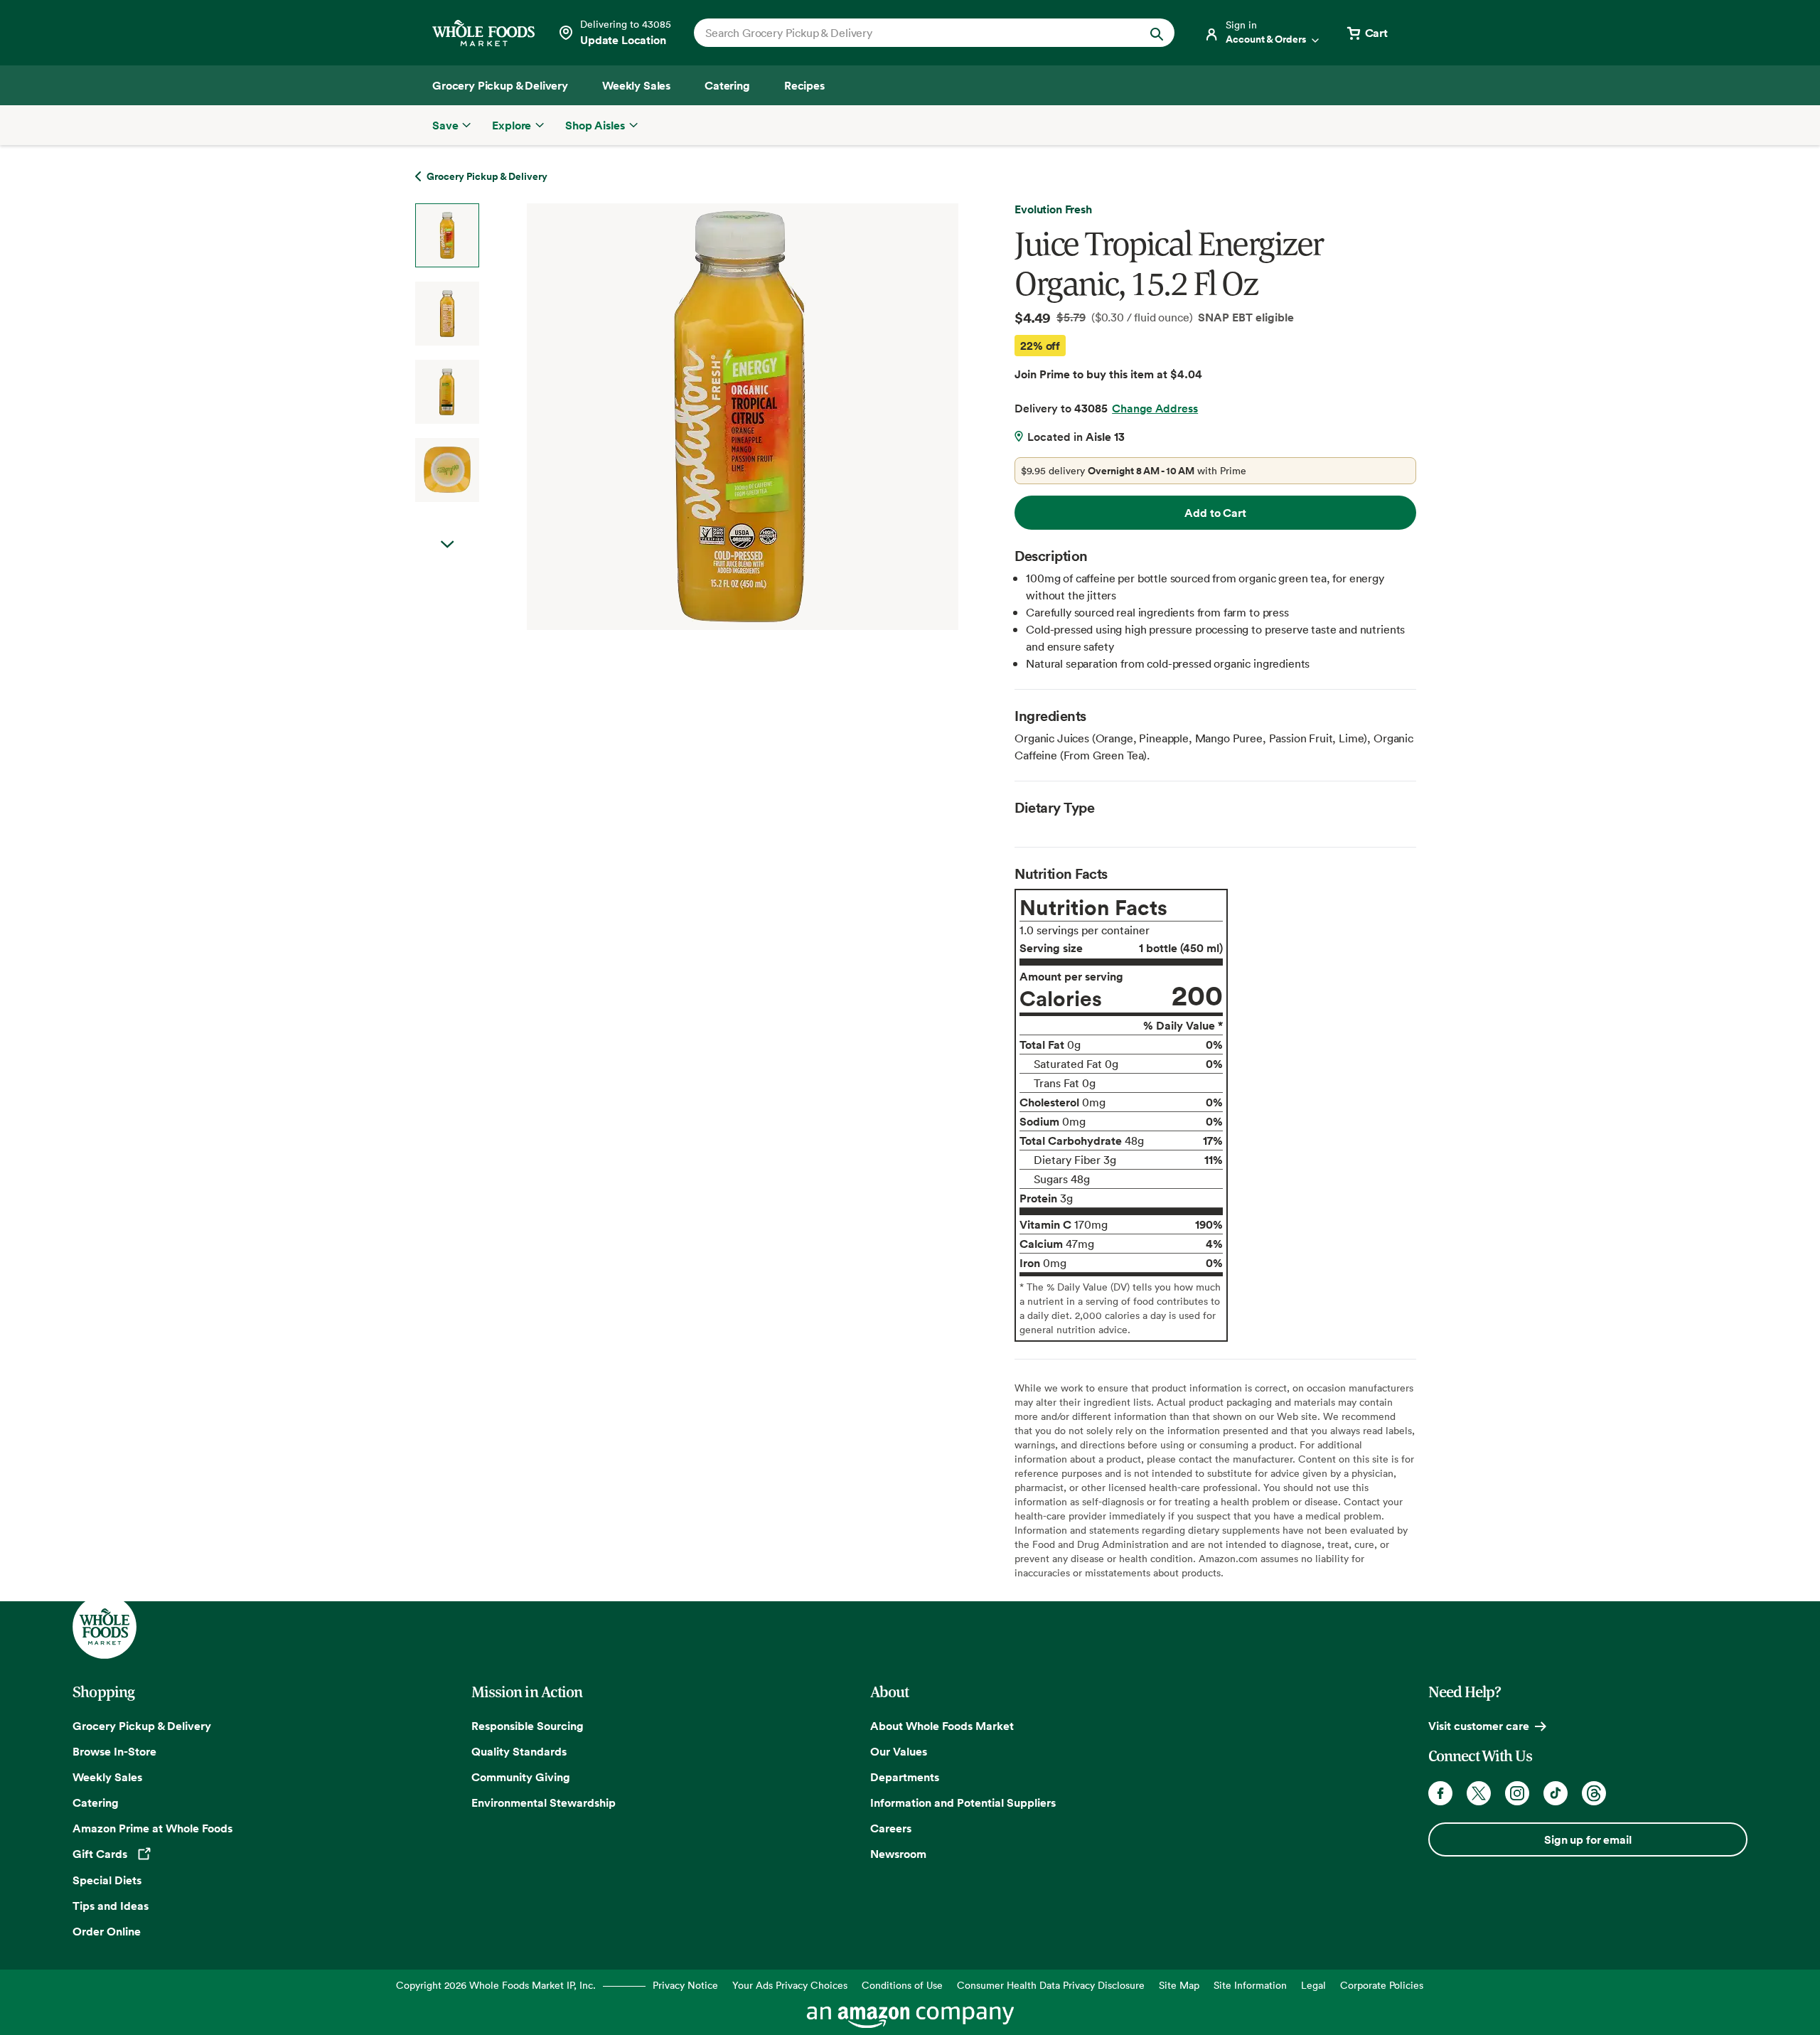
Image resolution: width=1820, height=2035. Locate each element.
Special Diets (107, 1880)
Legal (1313, 1985)
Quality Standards (519, 1751)
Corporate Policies (1382, 1985)
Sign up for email (1588, 1839)
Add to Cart (1215, 513)
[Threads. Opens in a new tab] (1594, 1793)
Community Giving (521, 1777)
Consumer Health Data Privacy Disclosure (1051, 1985)
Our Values (899, 1751)
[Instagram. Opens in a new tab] (1517, 1793)
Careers (891, 1828)
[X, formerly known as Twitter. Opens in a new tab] (1479, 1793)
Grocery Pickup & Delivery (142, 1726)
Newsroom (898, 1854)
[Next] (705, 417)
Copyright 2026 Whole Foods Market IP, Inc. (496, 1985)
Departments (905, 1777)
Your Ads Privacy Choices (790, 1985)
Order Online (107, 1931)
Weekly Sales (107, 1777)
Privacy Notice (685, 1985)
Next (447, 545)
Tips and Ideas (111, 1906)
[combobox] (911, 33)
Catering (96, 1802)
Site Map (1179, 1985)
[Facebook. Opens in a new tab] (1440, 1793)
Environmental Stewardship (544, 1802)
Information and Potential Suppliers (963, 1802)
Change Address (1155, 408)
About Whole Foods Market (942, 1726)
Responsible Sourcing (528, 1726)
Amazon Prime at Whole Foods (152, 1828)
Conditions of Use (902, 1985)
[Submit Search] (1157, 33)
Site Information (1250, 1985)
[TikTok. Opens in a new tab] (1556, 1793)
